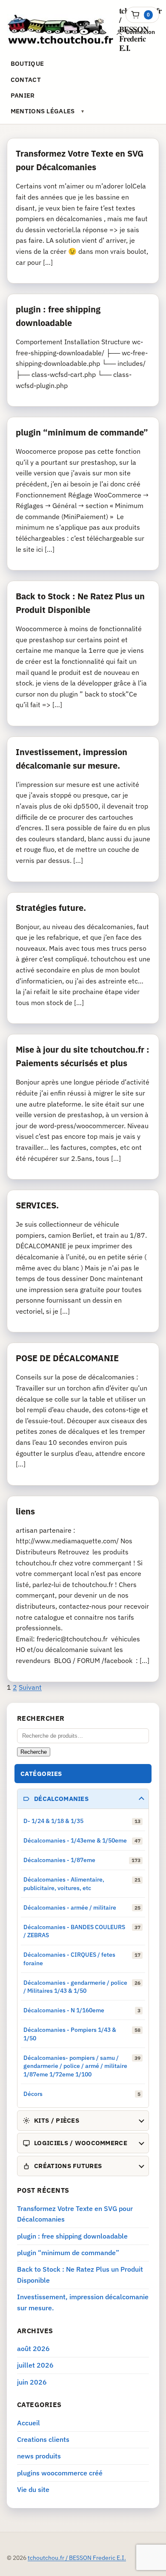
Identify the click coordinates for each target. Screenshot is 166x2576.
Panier (23, 95)
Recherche (34, 1752)
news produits (39, 2456)
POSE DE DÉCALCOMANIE (67, 1358)
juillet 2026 (35, 2365)
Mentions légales (43, 111)
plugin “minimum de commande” (82, 432)
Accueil (29, 2423)
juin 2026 (32, 2382)
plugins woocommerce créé (60, 2473)
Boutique (27, 63)
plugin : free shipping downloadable (72, 2236)
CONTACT (26, 80)
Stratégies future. (51, 908)
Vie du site (33, 2489)
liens (25, 1511)
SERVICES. (37, 1205)
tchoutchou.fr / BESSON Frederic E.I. (77, 2558)
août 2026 (33, 2348)
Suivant (30, 1687)
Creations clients (43, 2439)
